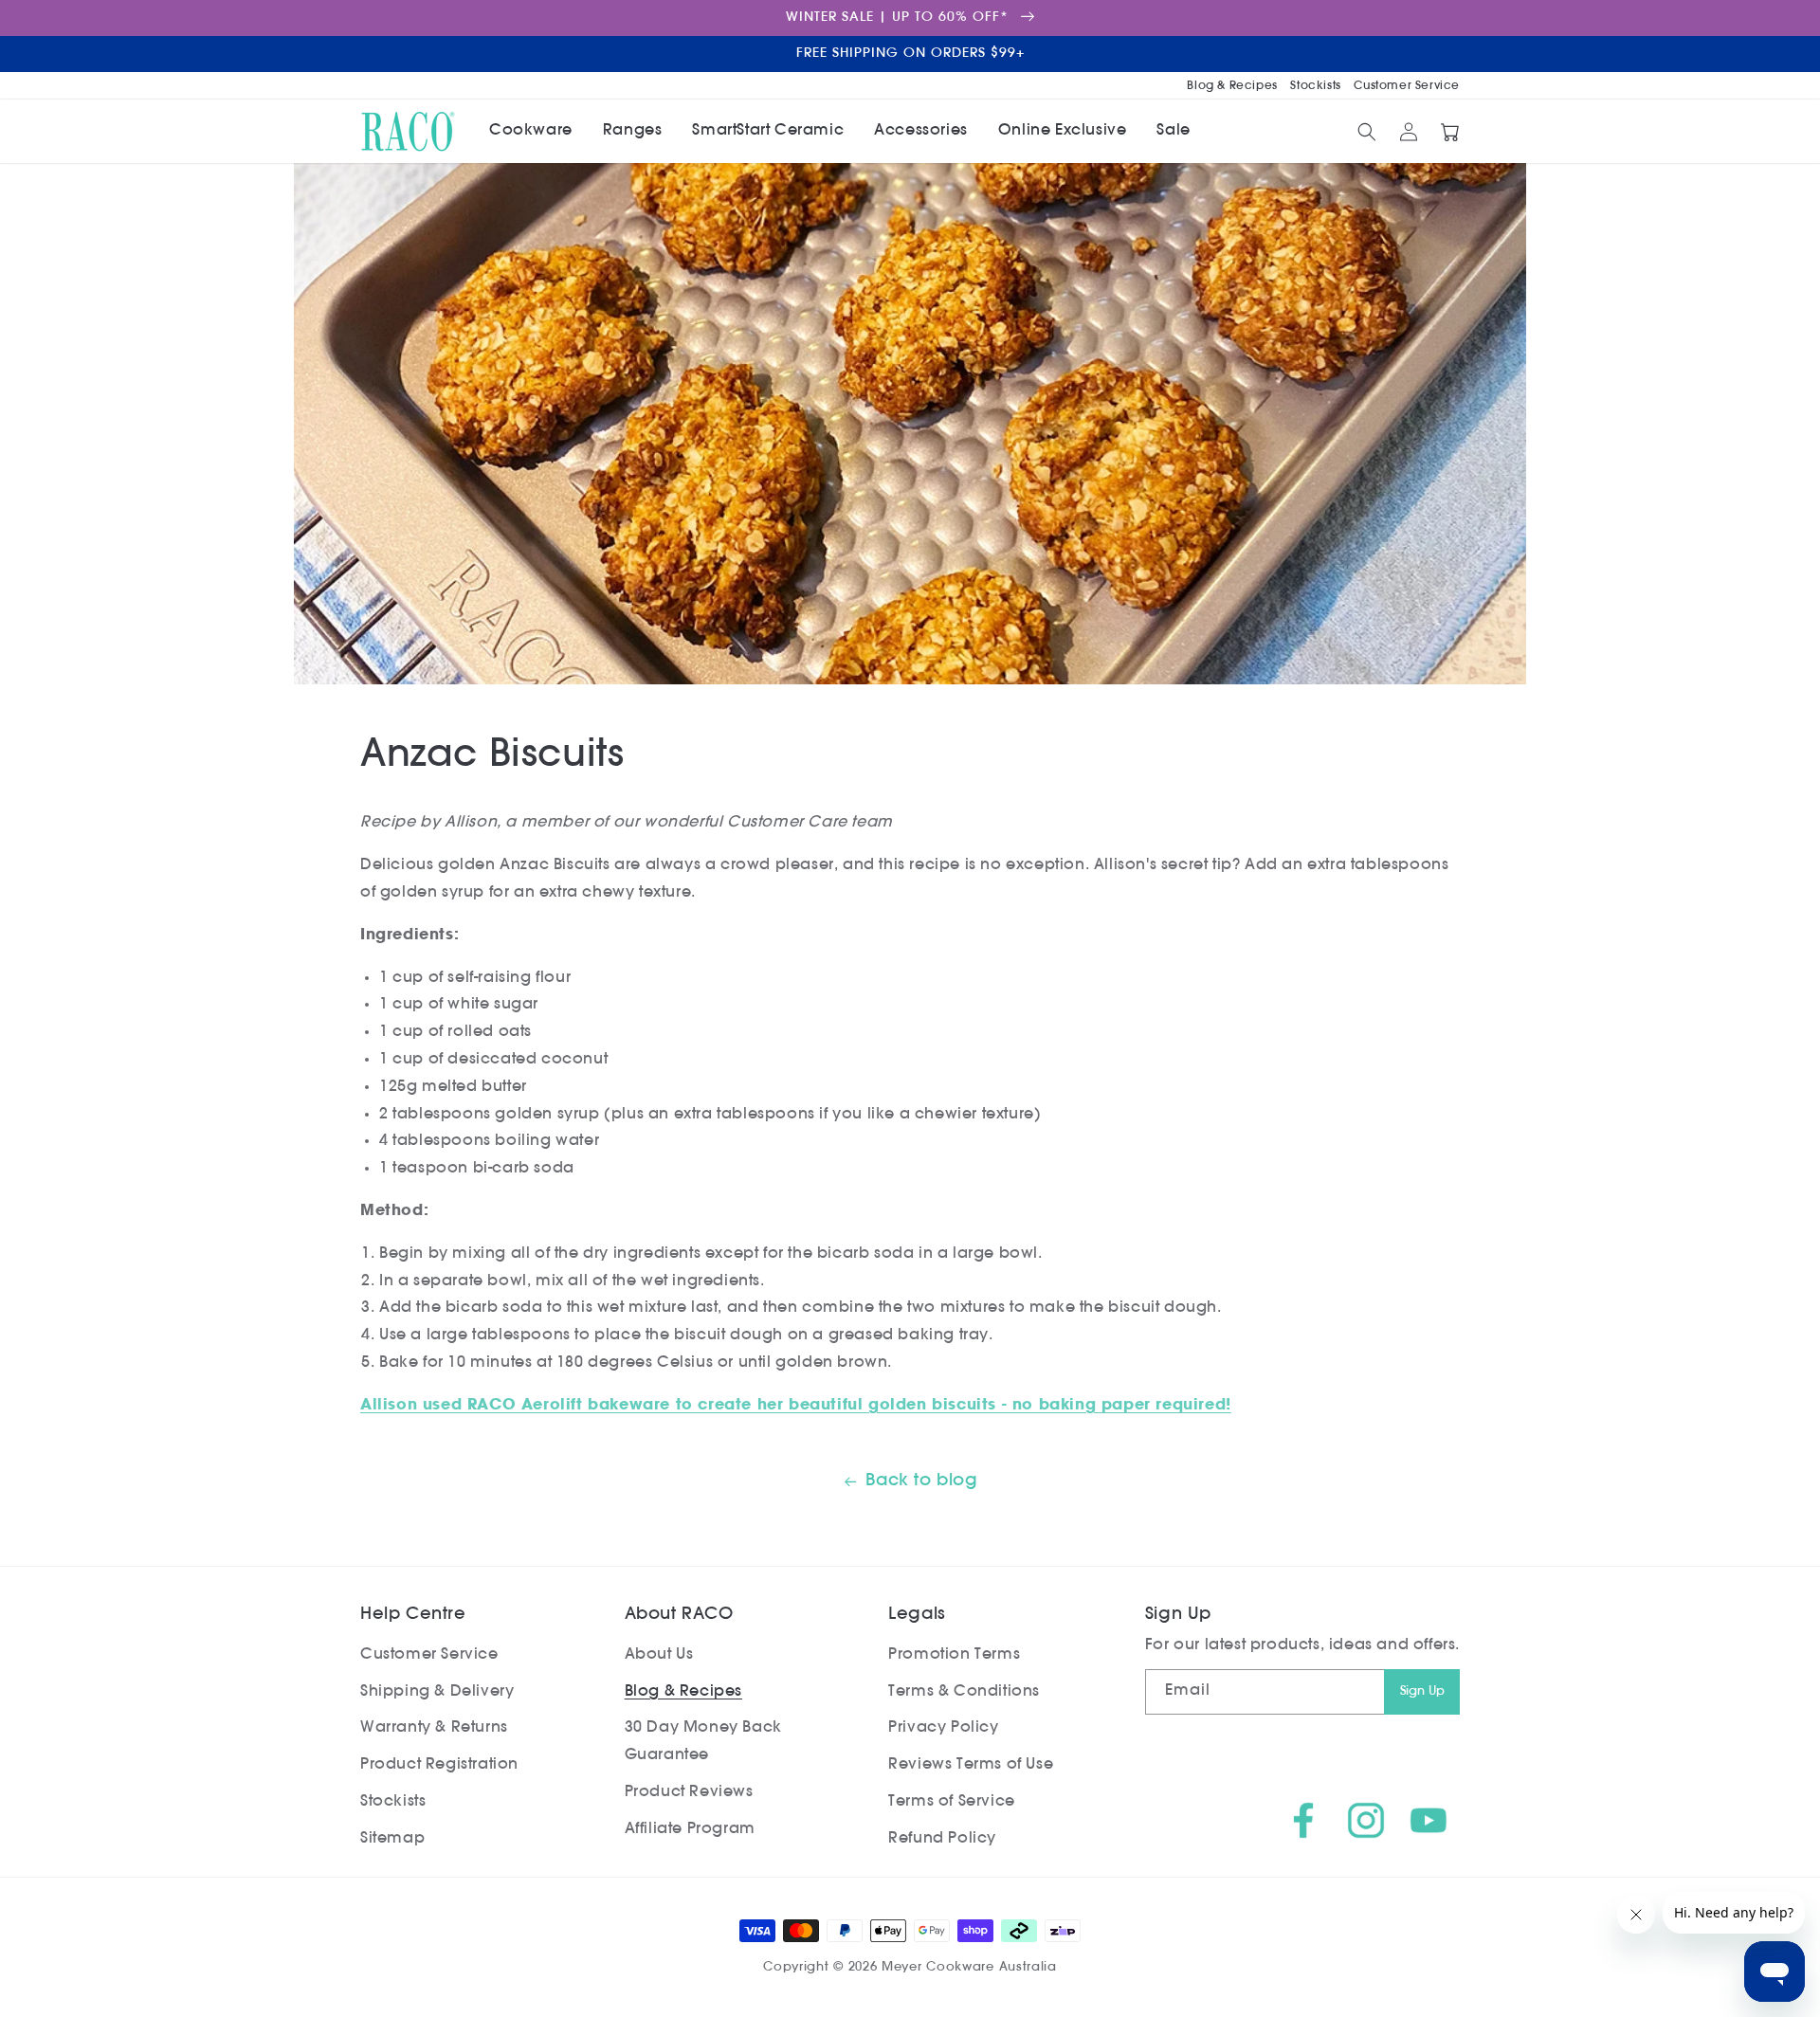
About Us (659, 1655)
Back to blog (921, 1481)
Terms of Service (952, 1802)
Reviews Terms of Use (971, 1765)
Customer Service (1407, 86)
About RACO (679, 1615)
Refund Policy (942, 1839)
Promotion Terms (954, 1655)
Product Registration (439, 1765)
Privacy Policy (943, 1728)
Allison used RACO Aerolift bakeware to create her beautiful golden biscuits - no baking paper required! (796, 1406)
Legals (917, 1615)
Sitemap (392, 1839)
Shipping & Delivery (437, 1692)
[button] (531, 131)
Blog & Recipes (1234, 86)
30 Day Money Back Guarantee (703, 1742)
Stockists (1317, 86)
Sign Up (1422, 1691)
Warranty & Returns (434, 1728)
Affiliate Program (690, 1829)
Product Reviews (689, 1792)
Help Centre (413, 1615)
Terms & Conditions (964, 1692)
